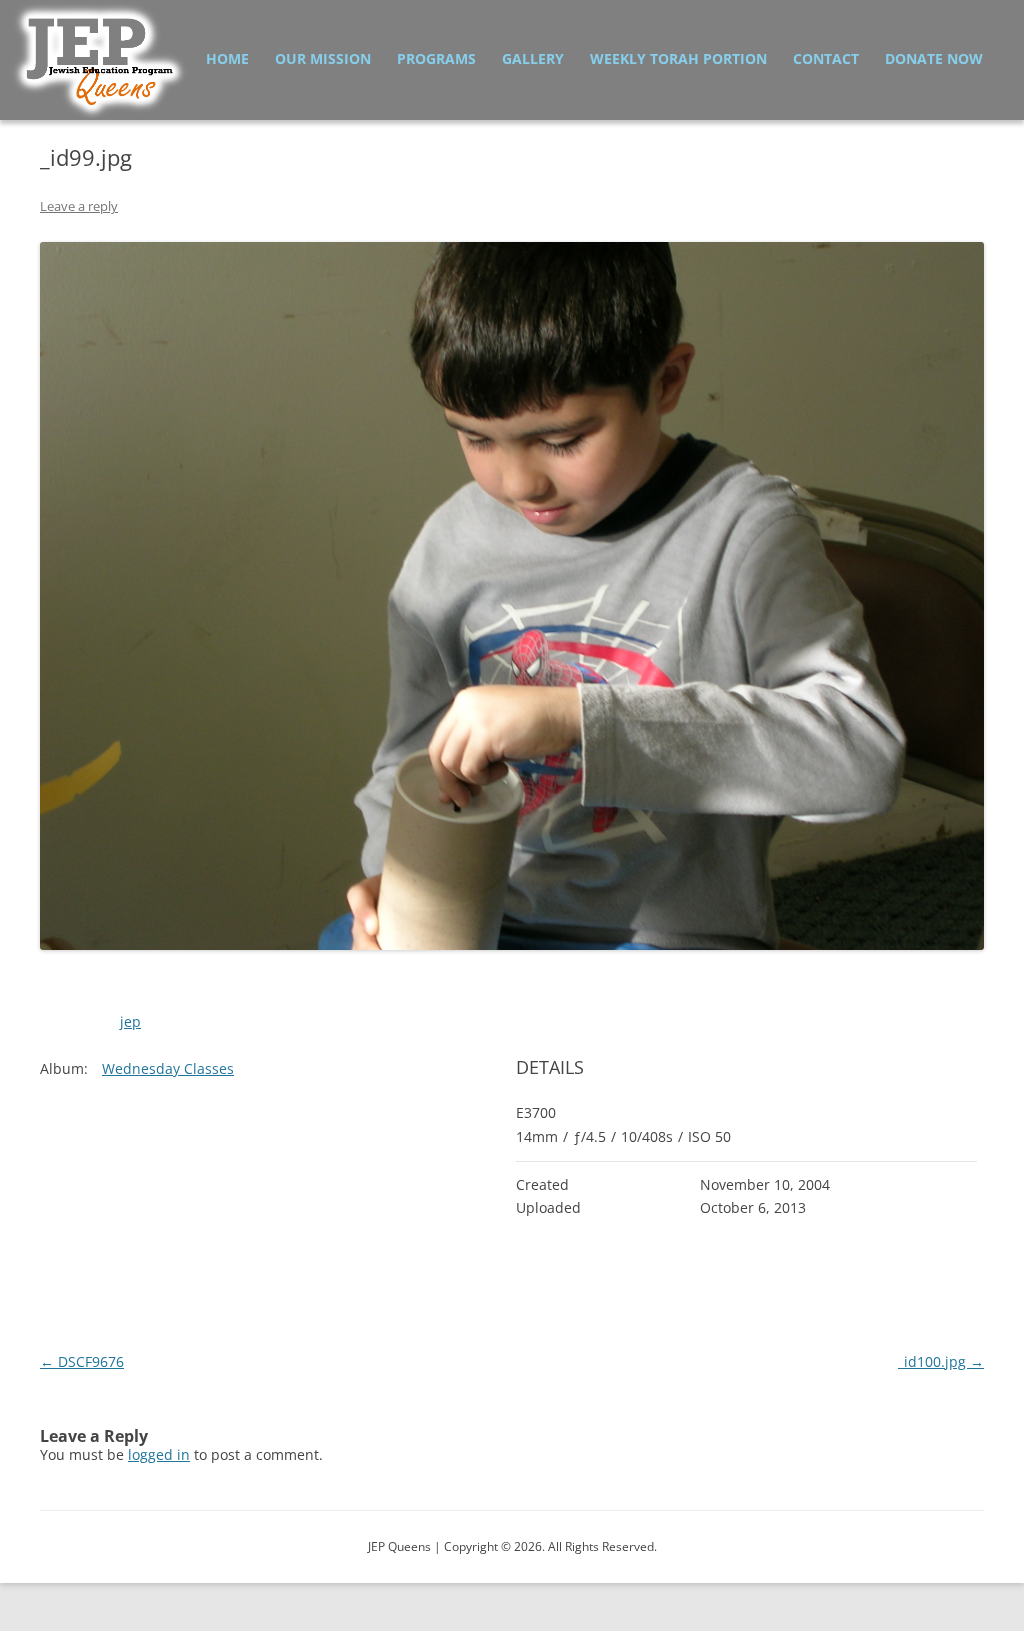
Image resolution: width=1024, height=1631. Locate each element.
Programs (436, 58)
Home (227, 58)
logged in (159, 1454)
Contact (826, 58)
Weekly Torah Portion (678, 58)
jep (130, 1021)
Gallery (533, 58)
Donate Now (934, 58)
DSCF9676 (82, 1361)
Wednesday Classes (168, 1068)
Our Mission (323, 58)
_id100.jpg (941, 1361)
